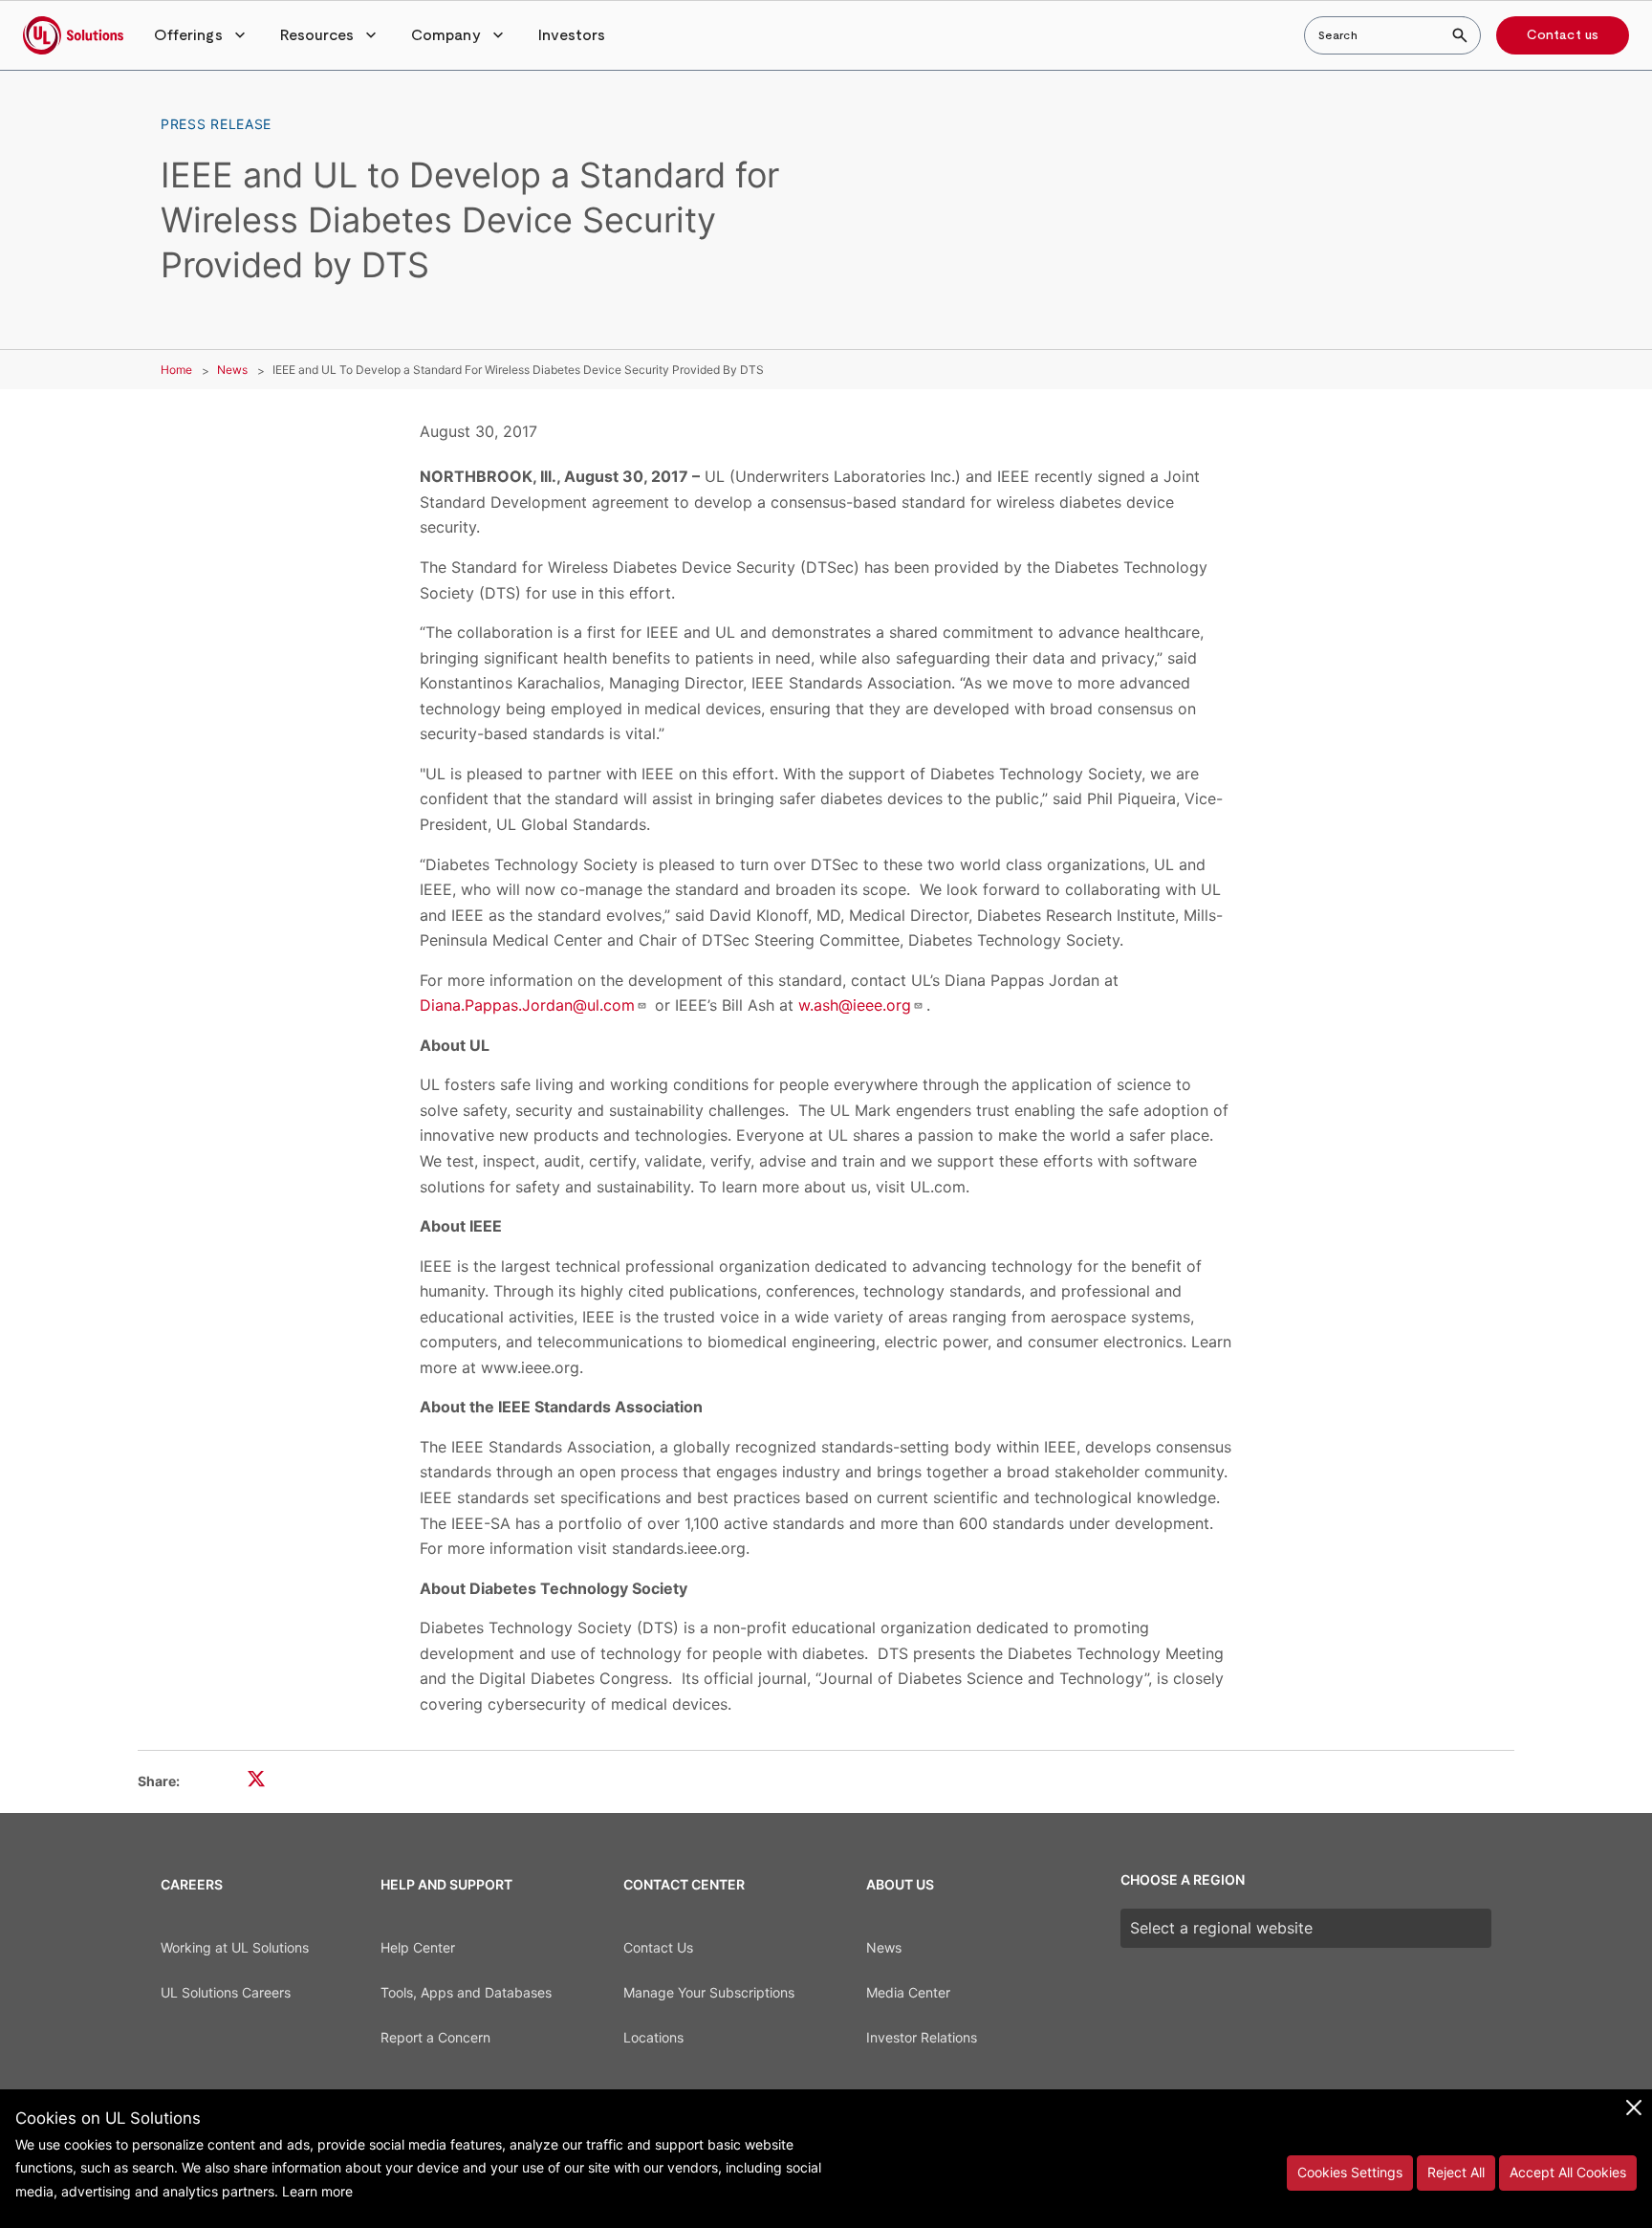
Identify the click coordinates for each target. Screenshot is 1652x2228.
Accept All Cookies (1568, 2172)
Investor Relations (922, 2037)
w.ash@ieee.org (855, 1005)
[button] (202, 35)
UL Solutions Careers (226, 1992)
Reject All (1456, 2172)
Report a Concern (435, 2037)
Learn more (317, 2191)
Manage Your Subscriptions (709, 1992)
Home (176, 370)
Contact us (1563, 35)
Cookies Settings (1350, 2172)
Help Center (418, 1947)
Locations (653, 2037)
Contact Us (658, 1947)
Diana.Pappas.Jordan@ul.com (527, 1005)
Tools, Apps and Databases (466, 1992)
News (232, 370)
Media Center (908, 1992)
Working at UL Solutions (235, 1947)
